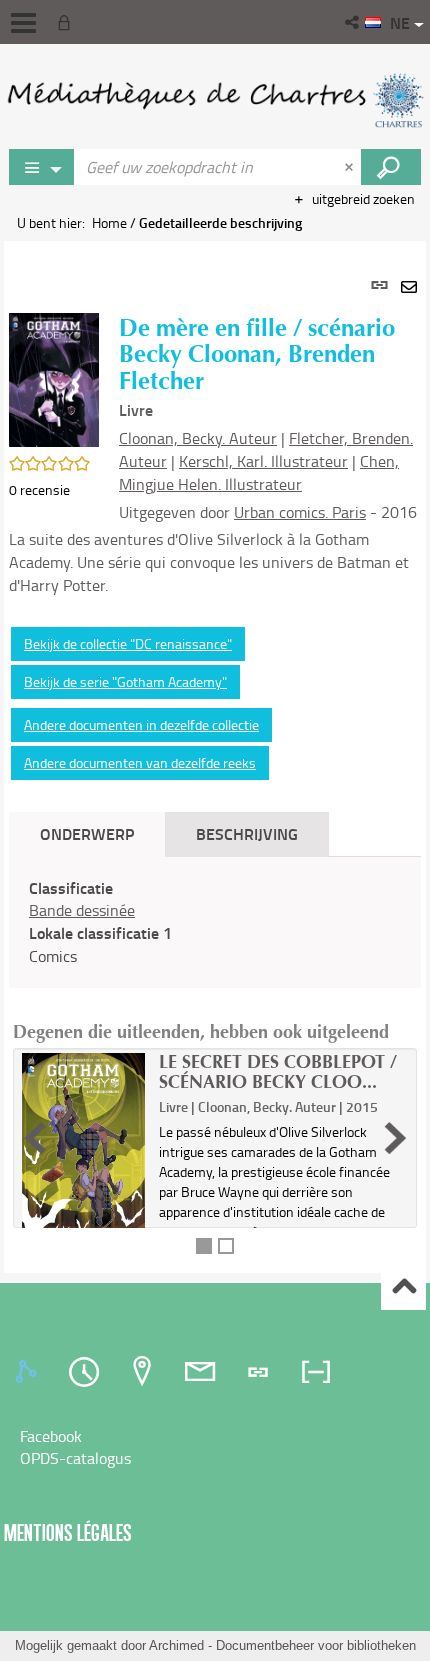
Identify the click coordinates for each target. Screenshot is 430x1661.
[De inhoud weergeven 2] (226, 1246)
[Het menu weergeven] (23, 23)
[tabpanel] (215, 756)
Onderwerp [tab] (87, 833)
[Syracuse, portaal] (215, 100)
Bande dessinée (82, 910)
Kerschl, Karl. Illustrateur (263, 461)
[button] (353, 22)
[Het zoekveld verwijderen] (351, 167)
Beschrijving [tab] (247, 833)
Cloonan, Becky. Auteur (198, 438)
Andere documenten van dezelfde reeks (140, 762)
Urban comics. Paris (300, 512)
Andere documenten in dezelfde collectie (141, 724)
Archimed (176, 1645)
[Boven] (403, 1288)
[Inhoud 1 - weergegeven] (204, 1246)
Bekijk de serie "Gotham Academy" (125, 681)
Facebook (51, 1436)
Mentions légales (68, 1532)
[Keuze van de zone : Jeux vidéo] (42, 167)
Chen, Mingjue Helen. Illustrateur (259, 472)
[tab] (29, 1372)
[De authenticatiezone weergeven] (68, 22)
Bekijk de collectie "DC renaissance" (128, 643)
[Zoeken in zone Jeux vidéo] (391, 167)
